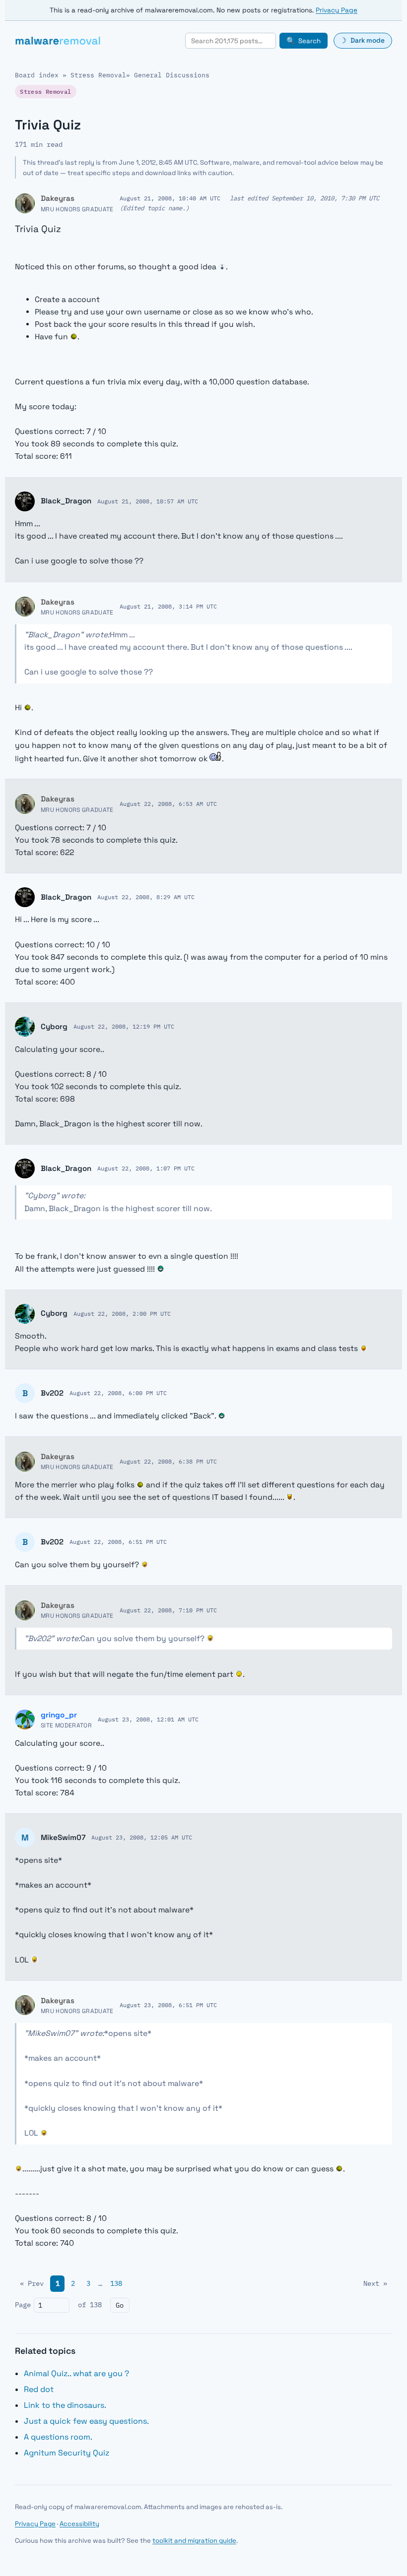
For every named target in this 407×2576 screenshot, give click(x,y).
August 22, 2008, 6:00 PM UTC (118, 1393)
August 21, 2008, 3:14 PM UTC (168, 606)
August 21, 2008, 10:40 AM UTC (170, 198)
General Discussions (172, 75)
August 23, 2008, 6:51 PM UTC (168, 2005)
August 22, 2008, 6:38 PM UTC (168, 1461)
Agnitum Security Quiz (67, 2453)
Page (23, 2305)
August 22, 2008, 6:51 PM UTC (118, 1541)
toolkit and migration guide (194, 2541)
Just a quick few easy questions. (86, 2421)
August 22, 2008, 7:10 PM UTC (168, 1610)
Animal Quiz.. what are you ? (76, 2373)
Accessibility (79, 2524)
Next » (375, 2283)
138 (116, 2283)
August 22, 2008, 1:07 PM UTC (146, 1168)
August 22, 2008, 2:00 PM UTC (122, 1313)
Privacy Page (337, 10)
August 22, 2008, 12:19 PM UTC (124, 1026)
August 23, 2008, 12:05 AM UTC (142, 1837)
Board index (37, 75)
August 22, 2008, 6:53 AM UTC (168, 803)
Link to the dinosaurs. (65, 2405)
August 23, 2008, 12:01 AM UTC (148, 1719)
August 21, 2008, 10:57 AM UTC (148, 501)
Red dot (39, 2389)
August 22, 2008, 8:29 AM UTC (146, 897)
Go (120, 2305)
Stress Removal (98, 75)
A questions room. (58, 2437)
